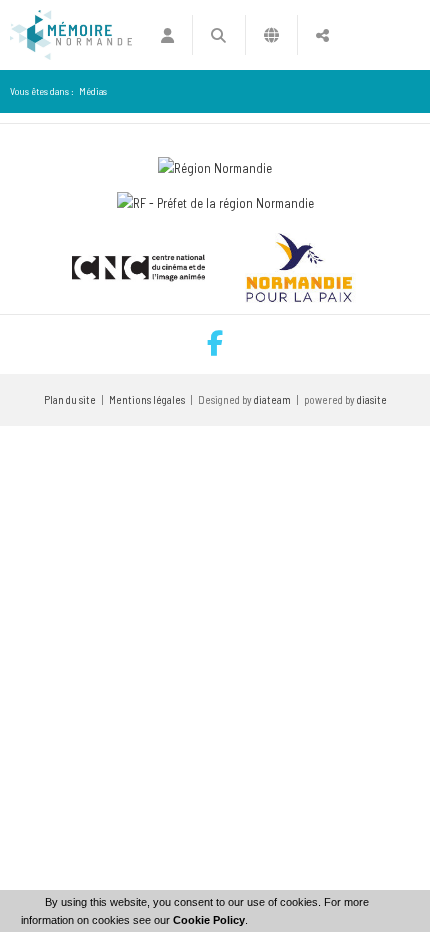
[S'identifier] (167, 35)
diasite (372, 399)
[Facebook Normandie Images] (215, 344)
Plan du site (70, 399)
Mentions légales (147, 399)
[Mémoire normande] (71, 35)
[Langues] (271, 35)
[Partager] (322, 35)
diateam (272, 399)
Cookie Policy (209, 920)
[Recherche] (218, 35)
